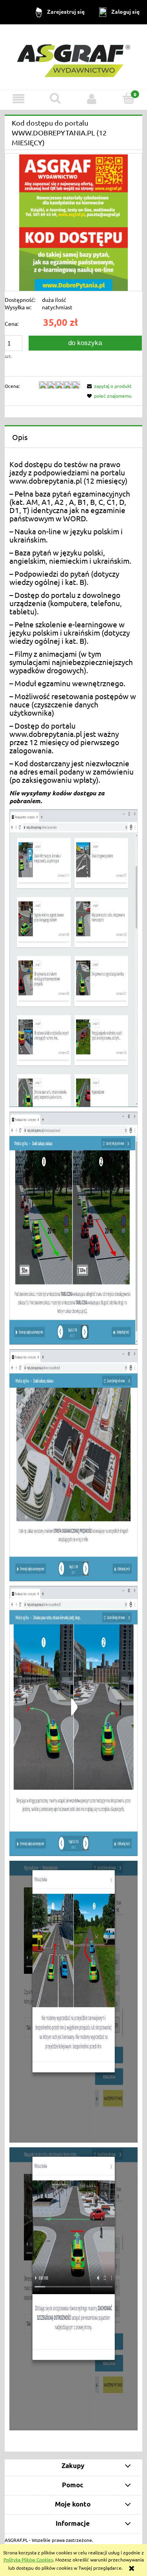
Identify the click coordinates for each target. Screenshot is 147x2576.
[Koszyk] (129, 98)
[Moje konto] (92, 99)
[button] (18, 99)
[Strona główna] (74, 57)
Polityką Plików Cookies (28, 2560)
